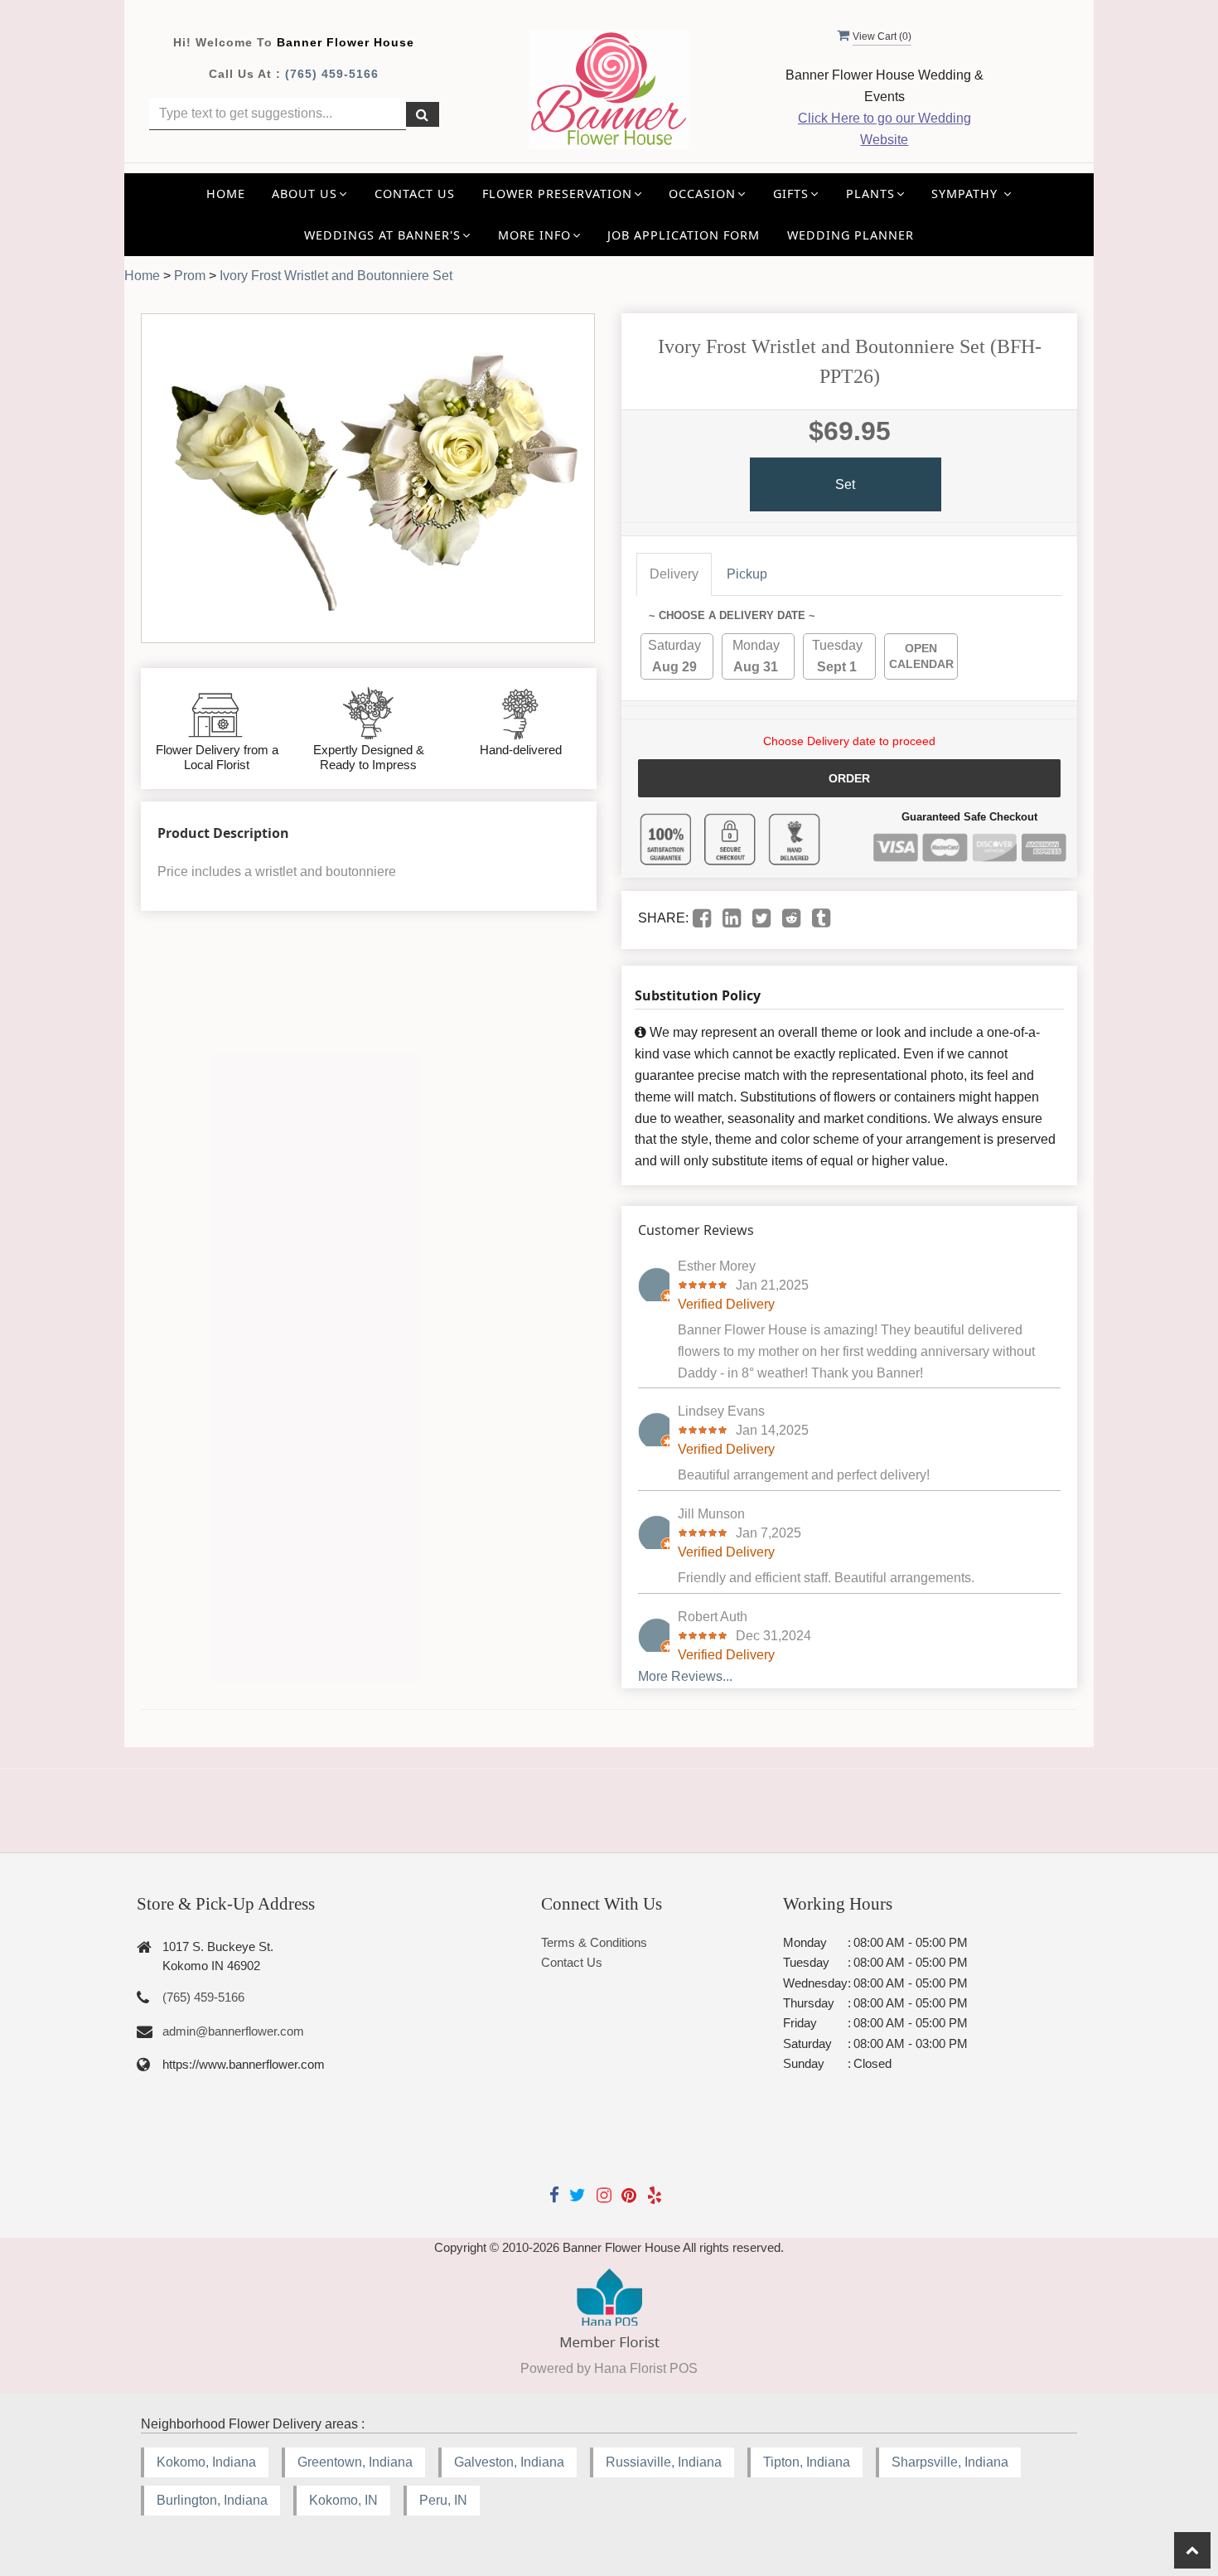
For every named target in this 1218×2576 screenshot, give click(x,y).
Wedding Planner (851, 235)
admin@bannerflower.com (233, 2031)
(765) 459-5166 (332, 74)
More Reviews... (685, 1676)
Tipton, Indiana (807, 2462)
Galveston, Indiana (509, 2462)
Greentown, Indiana (355, 2462)
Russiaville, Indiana (664, 2462)
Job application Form (684, 235)
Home (226, 194)
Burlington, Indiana (212, 2500)
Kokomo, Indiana (206, 2462)
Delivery (674, 574)
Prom (190, 276)
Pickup (747, 574)
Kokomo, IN (343, 2500)
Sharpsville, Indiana (950, 2462)
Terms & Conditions (594, 1942)
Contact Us (415, 194)
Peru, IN (443, 2500)
